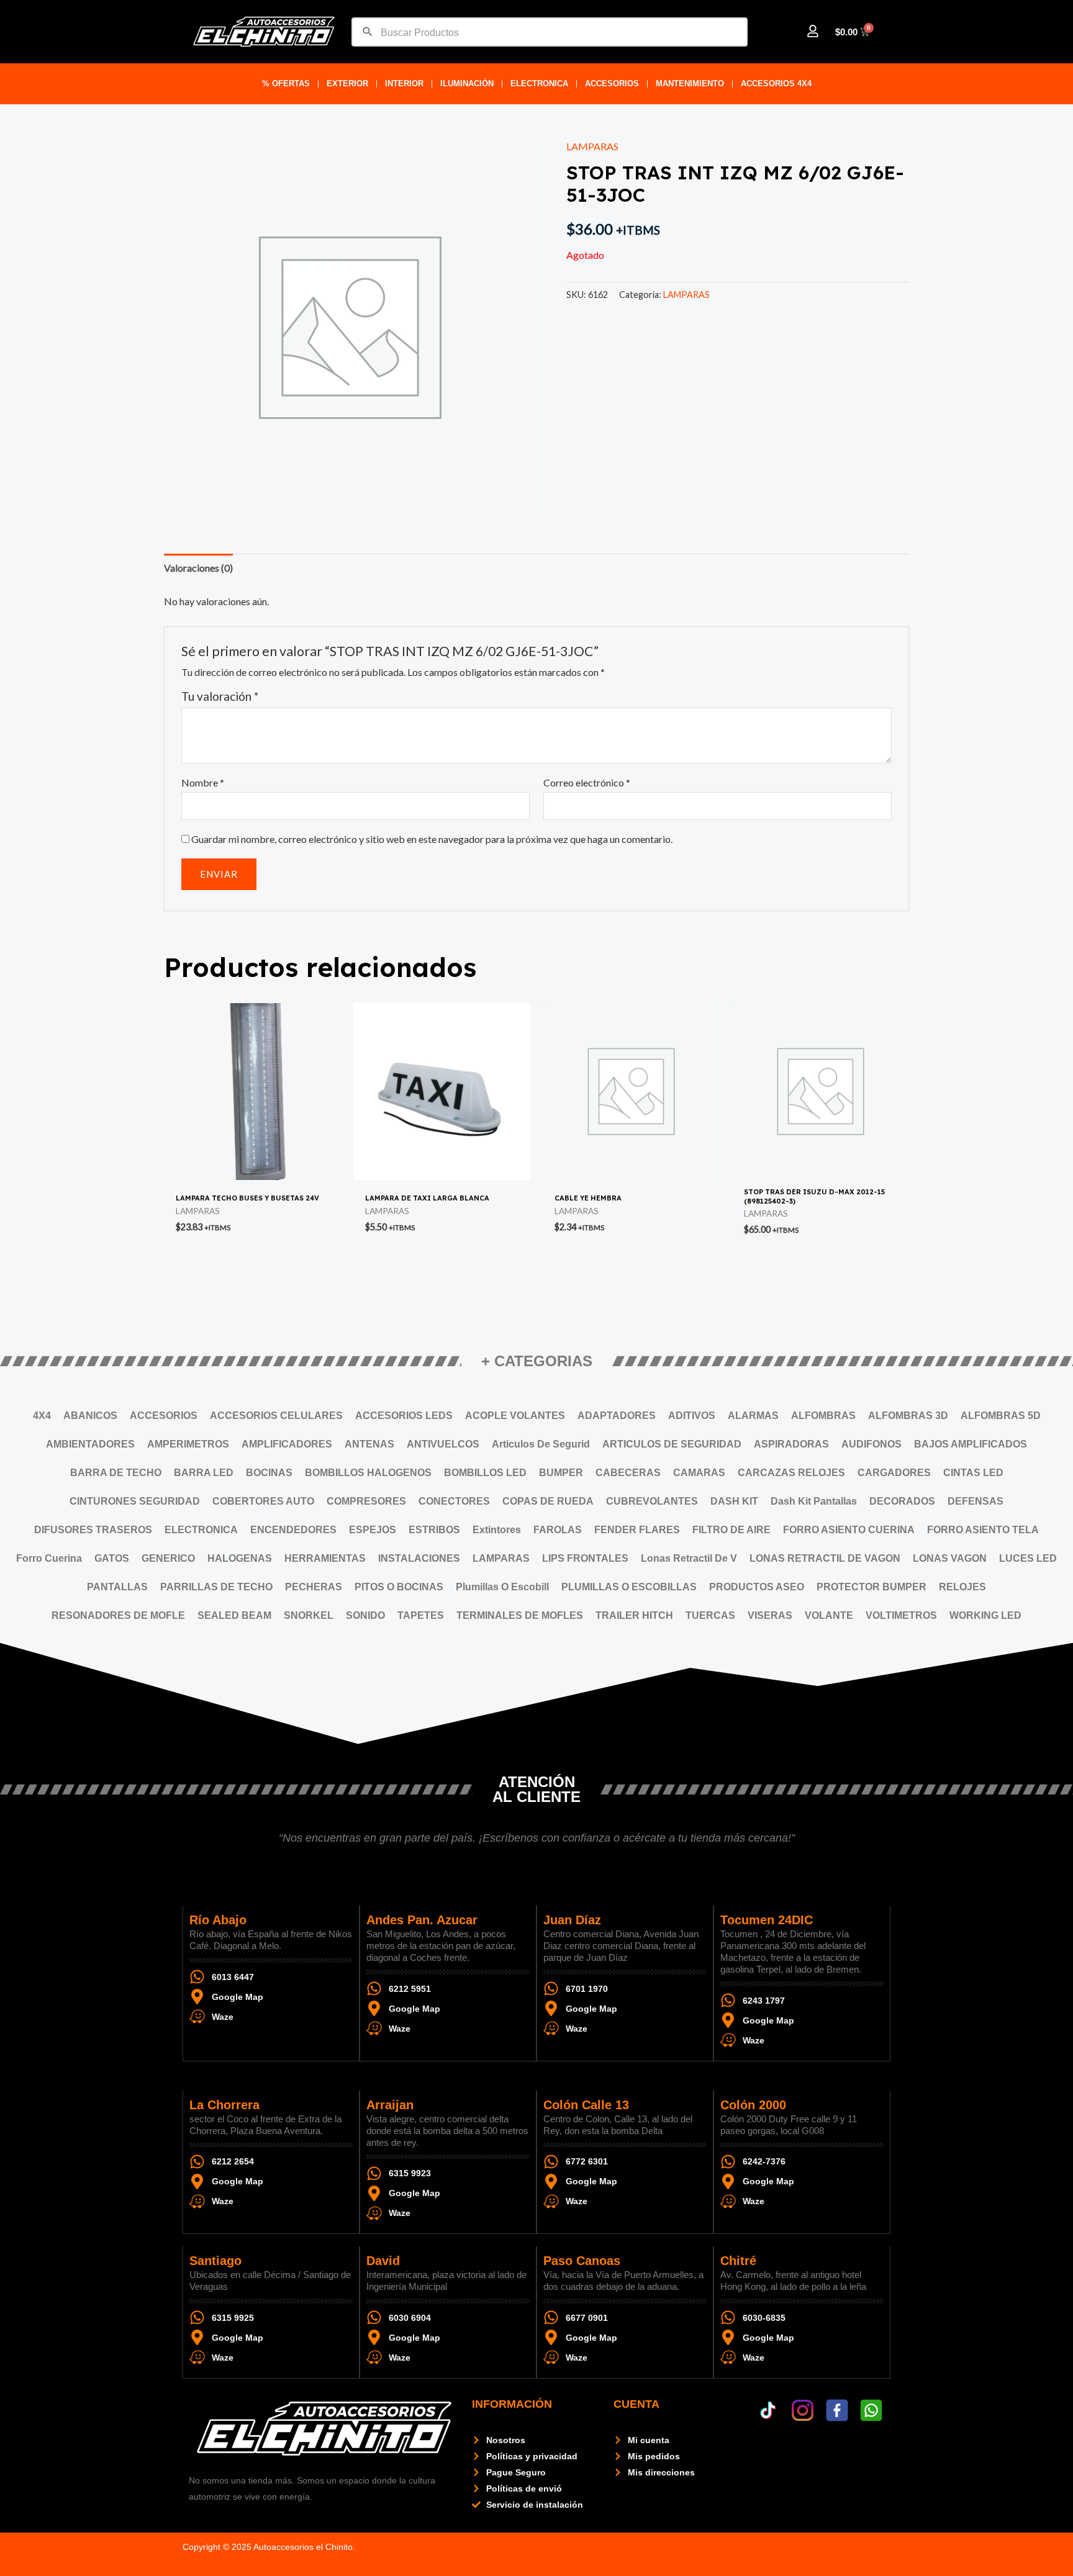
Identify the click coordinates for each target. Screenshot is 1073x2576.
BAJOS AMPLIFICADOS (971, 1444)
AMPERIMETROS (188, 1444)
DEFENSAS (976, 1501)
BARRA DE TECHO (116, 1473)
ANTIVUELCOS (443, 1444)
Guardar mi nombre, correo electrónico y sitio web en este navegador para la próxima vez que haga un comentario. (432, 839)
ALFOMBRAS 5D (1001, 1416)
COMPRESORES (366, 1501)
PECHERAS (314, 1587)
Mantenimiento (690, 83)
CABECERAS (628, 1473)
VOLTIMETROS (901, 1615)
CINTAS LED (973, 1473)
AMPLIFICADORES (287, 1444)
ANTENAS (369, 1444)
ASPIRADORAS (791, 1444)
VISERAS (770, 1615)
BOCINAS (269, 1473)
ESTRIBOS (434, 1530)
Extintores (497, 1530)
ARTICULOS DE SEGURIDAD (672, 1444)
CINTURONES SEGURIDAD (135, 1501)
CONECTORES (454, 1501)
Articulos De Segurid (541, 1444)
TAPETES (421, 1615)
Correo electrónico (587, 782)
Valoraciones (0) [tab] (198, 568)
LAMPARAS (592, 146)
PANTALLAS (117, 1587)
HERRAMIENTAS (325, 1558)
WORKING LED (985, 1615)
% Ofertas (286, 83)
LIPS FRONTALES (585, 1558)
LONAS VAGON (950, 1558)
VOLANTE (829, 1615)
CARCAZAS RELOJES (791, 1473)
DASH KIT (734, 1501)
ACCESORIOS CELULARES (276, 1416)
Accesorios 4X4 (776, 83)
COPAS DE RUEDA (548, 1501)
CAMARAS (699, 1473)
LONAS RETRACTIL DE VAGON (825, 1558)
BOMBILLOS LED (485, 1473)
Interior (404, 83)
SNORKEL (309, 1615)
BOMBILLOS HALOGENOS (368, 1473)
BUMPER (561, 1473)
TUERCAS (710, 1615)
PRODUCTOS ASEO (757, 1587)
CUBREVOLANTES (652, 1501)
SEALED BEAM (234, 1615)
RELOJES (962, 1587)
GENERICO (168, 1558)
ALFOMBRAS (823, 1416)
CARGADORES (894, 1473)
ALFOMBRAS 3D (908, 1416)
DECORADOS (902, 1501)
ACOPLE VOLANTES (515, 1416)
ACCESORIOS (612, 83)
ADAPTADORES (617, 1416)
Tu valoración (220, 696)
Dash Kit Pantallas (814, 1501)
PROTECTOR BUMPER (872, 1587)
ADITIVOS (692, 1416)
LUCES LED (1028, 1558)
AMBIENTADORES (90, 1444)
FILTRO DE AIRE (731, 1530)
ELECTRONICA (539, 83)
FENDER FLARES (637, 1530)
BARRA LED (204, 1473)
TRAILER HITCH (634, 1615)
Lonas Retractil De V (689, 1558)
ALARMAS (753, 1416)
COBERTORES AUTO (263, 1501)
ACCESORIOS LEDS (404, 1416)
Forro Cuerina (49, 1558)
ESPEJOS (373, 1530)
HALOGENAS (240, 1558)
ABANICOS (90, 1416)
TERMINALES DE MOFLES (520, 1615)
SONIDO (365, 1615)
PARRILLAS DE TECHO (216, 1587)
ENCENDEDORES (293, 1530)
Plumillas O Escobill (502, 1587)
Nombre (203, 782)
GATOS (112, 1558)
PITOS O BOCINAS (399, 1587)
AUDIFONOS (872, 1444)
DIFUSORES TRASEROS (93, 1530)
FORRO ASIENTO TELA (983, 1530)
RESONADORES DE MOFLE (118, 1615)
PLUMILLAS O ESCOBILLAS (629, 1587)
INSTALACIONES (419, 1558)
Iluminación (467, 83)
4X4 (42, 1416)
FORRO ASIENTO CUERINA (849, 1530)
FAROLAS (558, 1530)
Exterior (347, 83)
